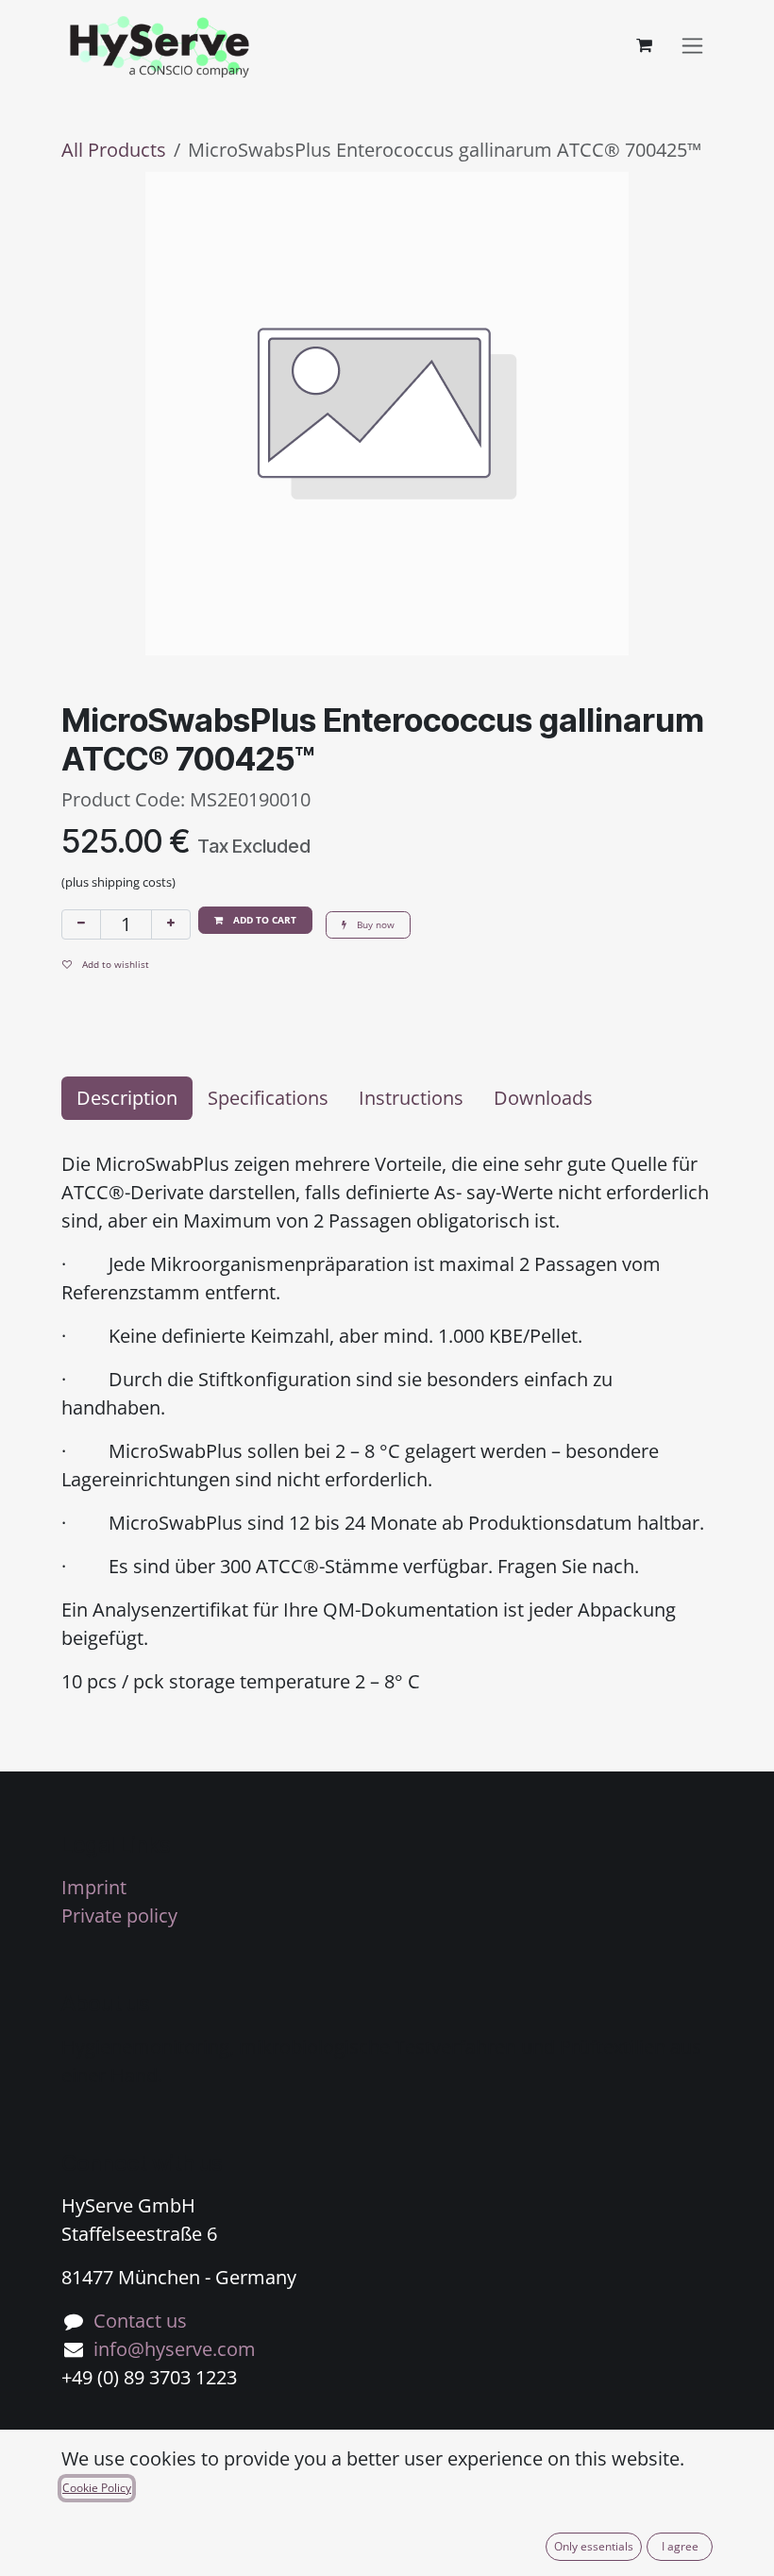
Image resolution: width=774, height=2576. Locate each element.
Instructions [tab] (411, 1098)
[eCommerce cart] (644, 45)
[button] (255, 920)
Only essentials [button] (594, 2546)
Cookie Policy (97, 2488)
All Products (114, 150)
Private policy (119, 1915)
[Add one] (171, 924)
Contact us (140, 2321)
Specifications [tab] (268, 1098)
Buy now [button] (374, 924)
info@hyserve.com (175, 2349)
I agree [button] (680, 2546)
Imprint (94, 1887)
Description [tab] (127, 1098)
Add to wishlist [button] (114, 964)
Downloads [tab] (543, 1098)
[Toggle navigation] (692, 46)
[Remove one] (81, 924)
